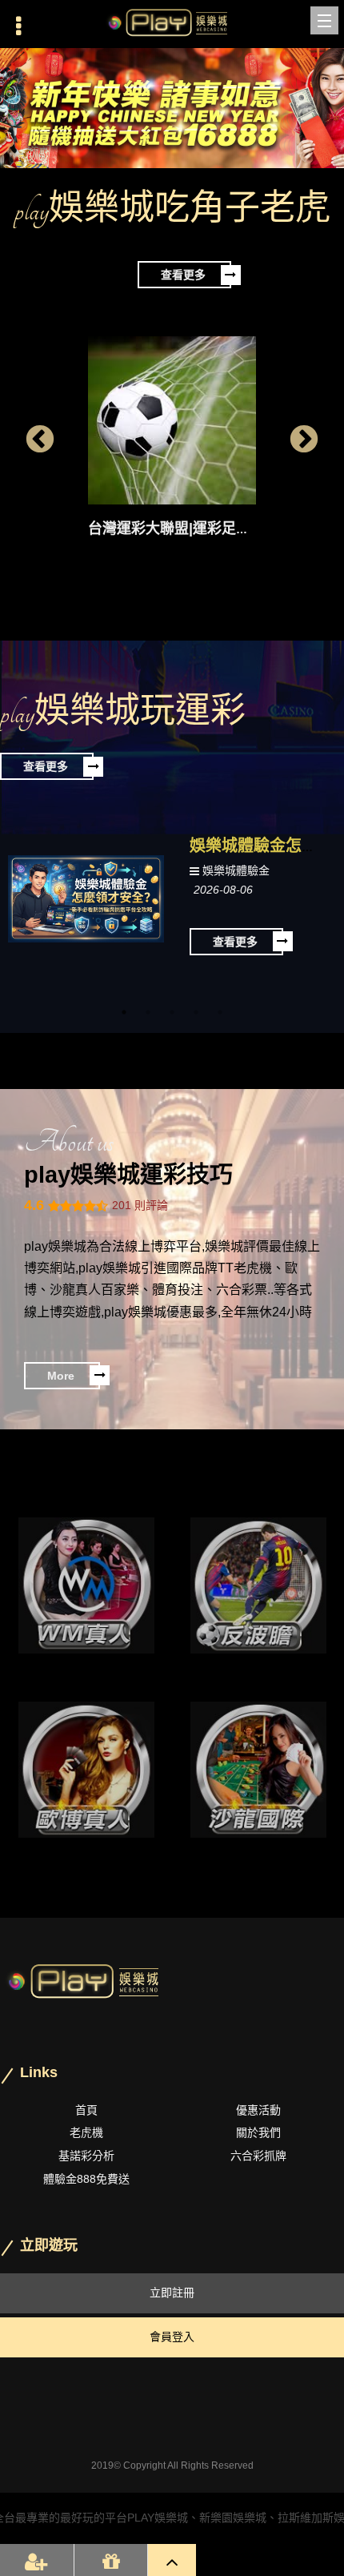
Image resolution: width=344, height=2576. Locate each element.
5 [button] (220, 1012)
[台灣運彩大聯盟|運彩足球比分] (172, 420)
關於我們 (258, 2132)
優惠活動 (258, 2110)
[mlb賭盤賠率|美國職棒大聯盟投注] (258, 1585)
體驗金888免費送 (86, 2179)
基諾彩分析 (86, 2156)
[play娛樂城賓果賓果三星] (258, 1770)
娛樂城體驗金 (236, 870)
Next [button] (304, 440)
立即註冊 (172, 2293)
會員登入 (172, 2337)
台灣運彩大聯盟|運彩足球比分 (184, 528)
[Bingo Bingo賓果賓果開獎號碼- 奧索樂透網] (86, 1585)
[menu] (324, 20)
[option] (172, 108)
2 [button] (148, 1012)
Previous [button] (40, 440)
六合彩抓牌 (258, 2156)
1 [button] (124, 1012)
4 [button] (196, 1012)
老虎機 (86, 2132)
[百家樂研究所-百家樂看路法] (172, 108)
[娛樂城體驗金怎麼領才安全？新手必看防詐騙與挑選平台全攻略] (86, 898)
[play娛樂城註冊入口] (172, 24)
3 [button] (172, 1012)
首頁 (86, 2110)
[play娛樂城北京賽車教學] (86, 1770)
